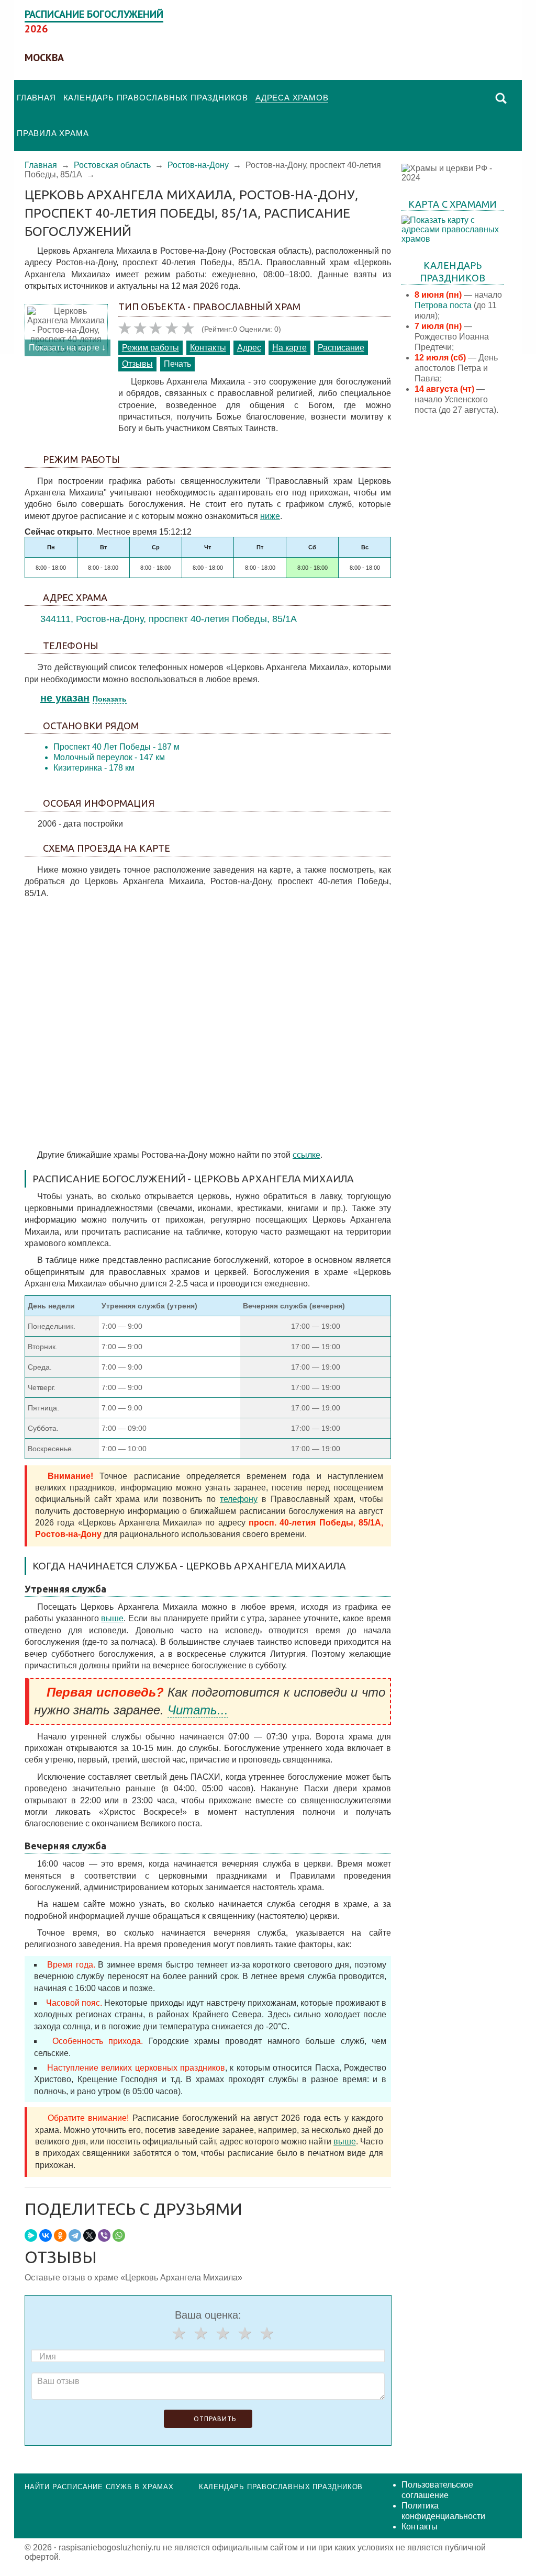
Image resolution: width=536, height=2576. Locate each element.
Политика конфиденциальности (443, 2511)
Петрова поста (443, 305)
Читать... (198, 1710)
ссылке (306, 1155)
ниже (270, 516)
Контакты (208, 348)
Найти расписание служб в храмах (99, 2487)
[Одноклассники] (60, 2235)
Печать (177, 364)
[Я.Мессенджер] (31, 2235)
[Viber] (104, 2235)
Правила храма (53, 133)
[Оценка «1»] (178, 2333)
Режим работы (150, 348)
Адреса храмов (292, 98)
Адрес (249, 348)
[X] (90, 2235)
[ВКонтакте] (46, 2235)
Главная (36, 98)
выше (112, 1618)
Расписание (341, 348)
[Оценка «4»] (244, 2333)
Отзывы (137, 364)
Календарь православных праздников (156, 98)
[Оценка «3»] (222, 2333)
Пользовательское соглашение (437, 2490)
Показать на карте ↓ (67, 348)
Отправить (215, 2419)
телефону (239, 1499)
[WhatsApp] (119, 2235)
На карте (289, 348)
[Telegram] (75, 2235)
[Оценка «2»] (200, 2333)
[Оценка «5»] (266, 2333)
